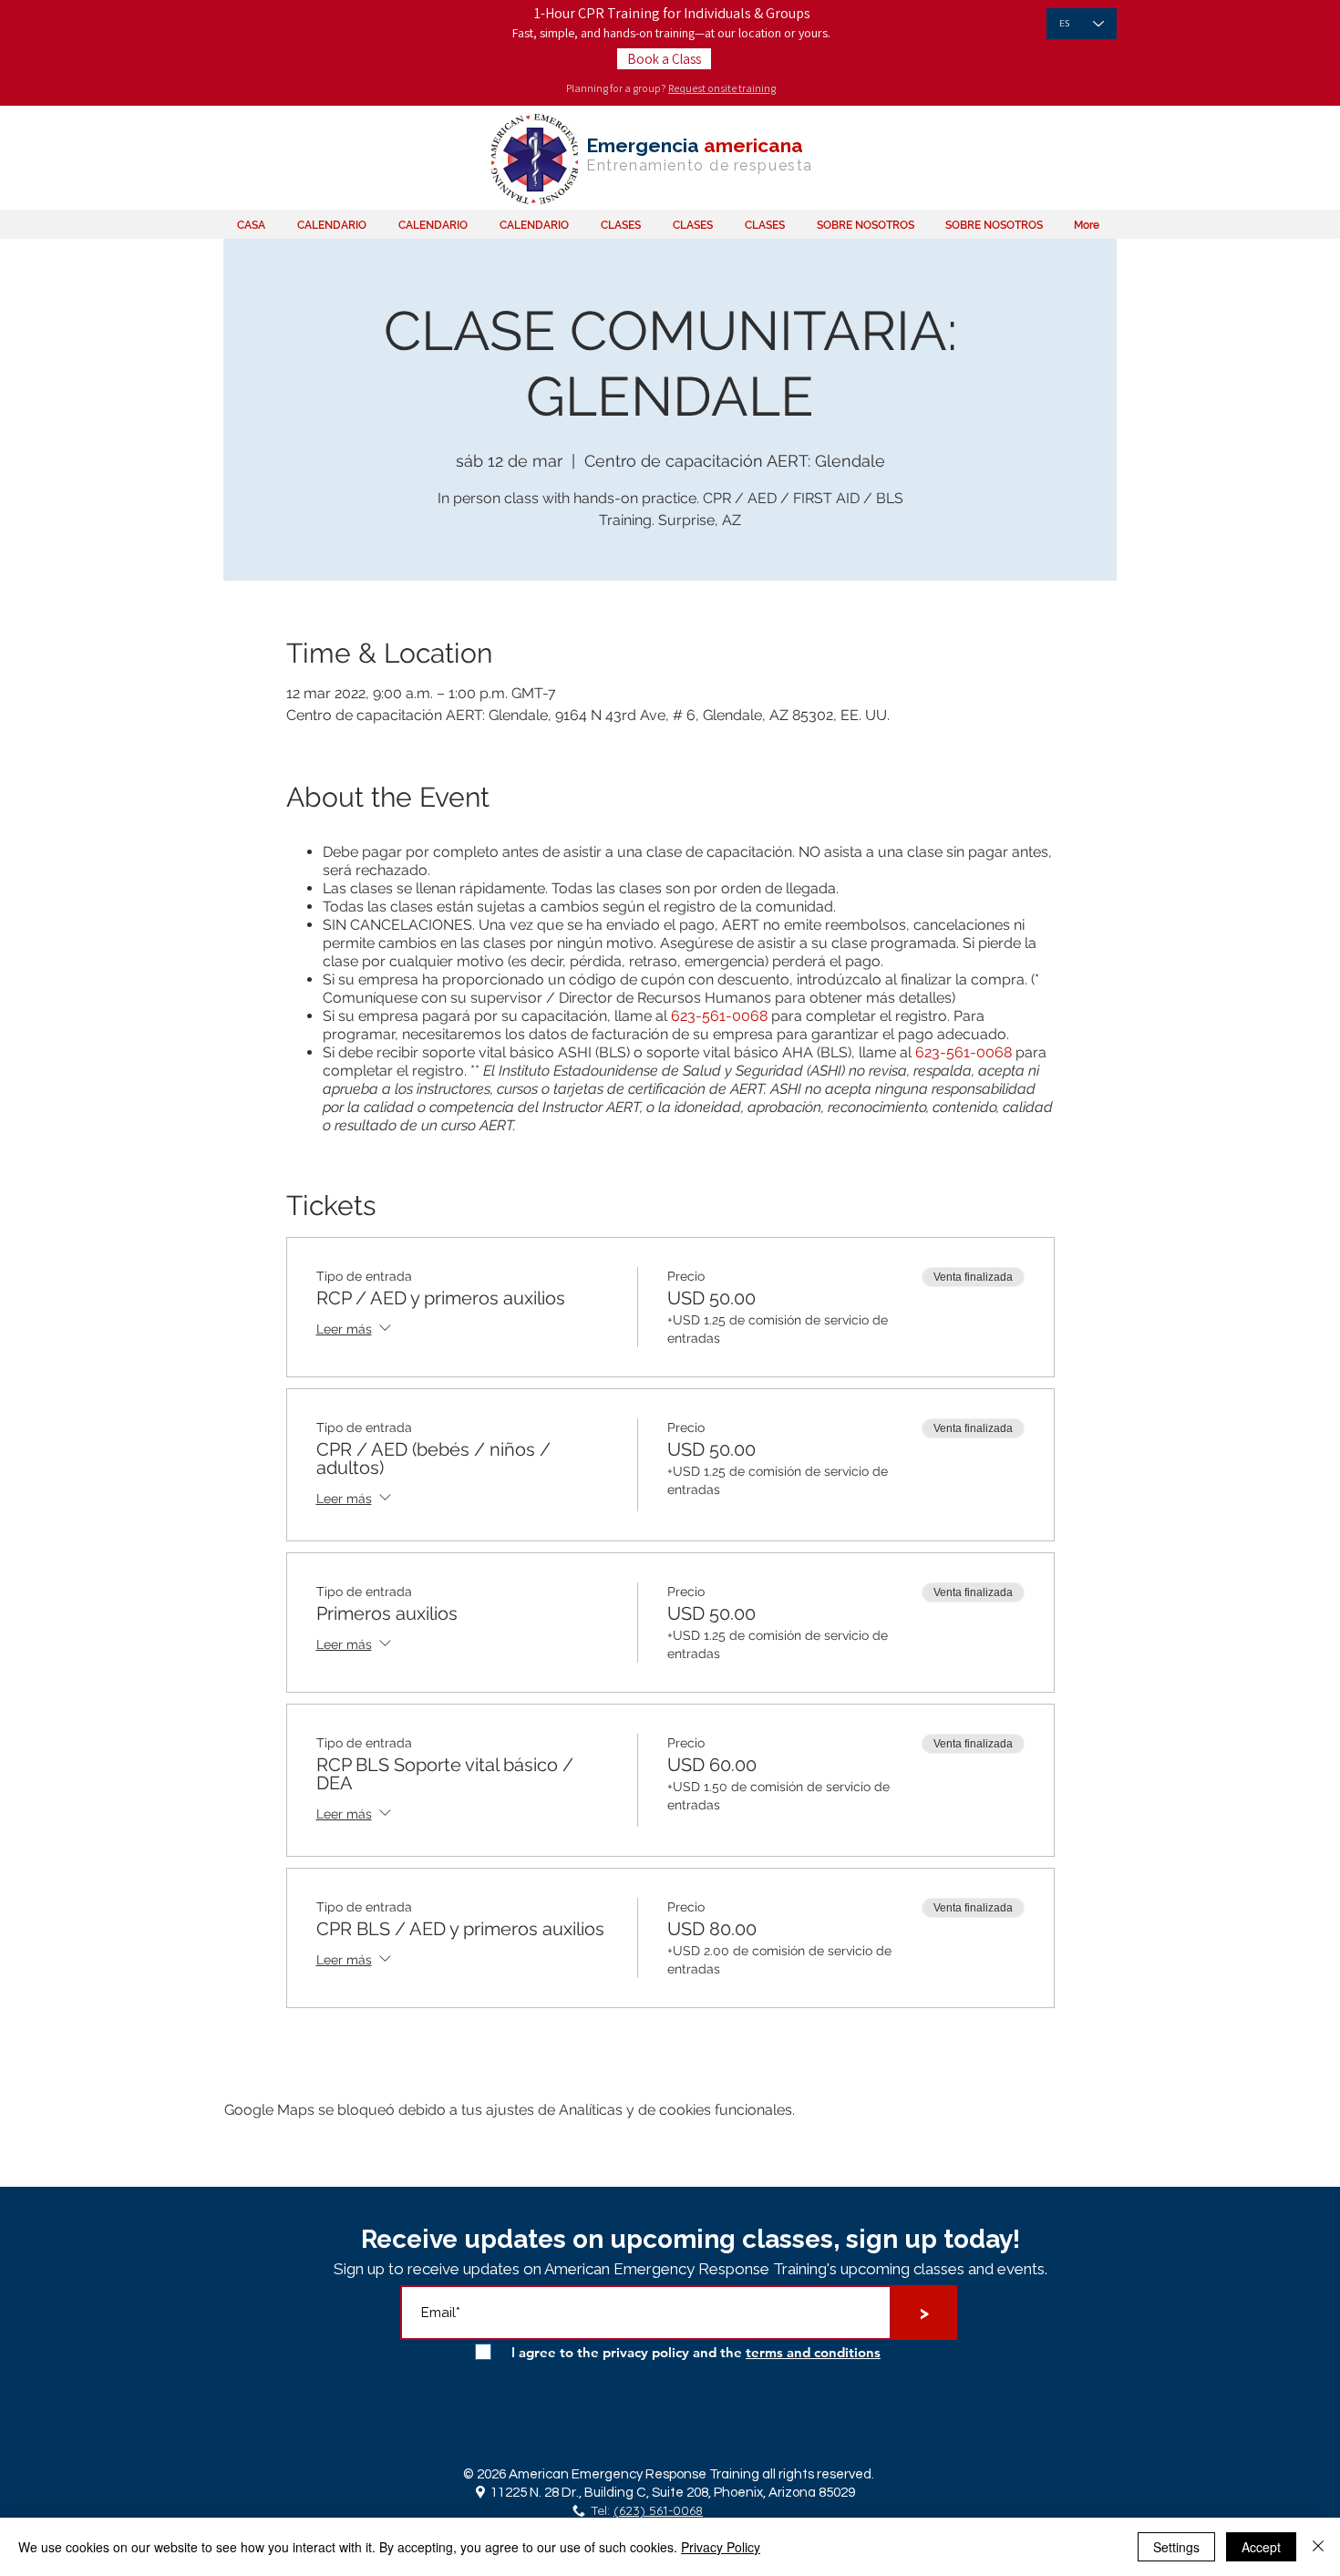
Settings (1176, 2547)
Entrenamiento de (658, 165)
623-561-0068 (719, 1016)
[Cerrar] (1318, 2547)
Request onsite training (722, 88)
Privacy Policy (721, 2547)
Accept (1261, 2547)
